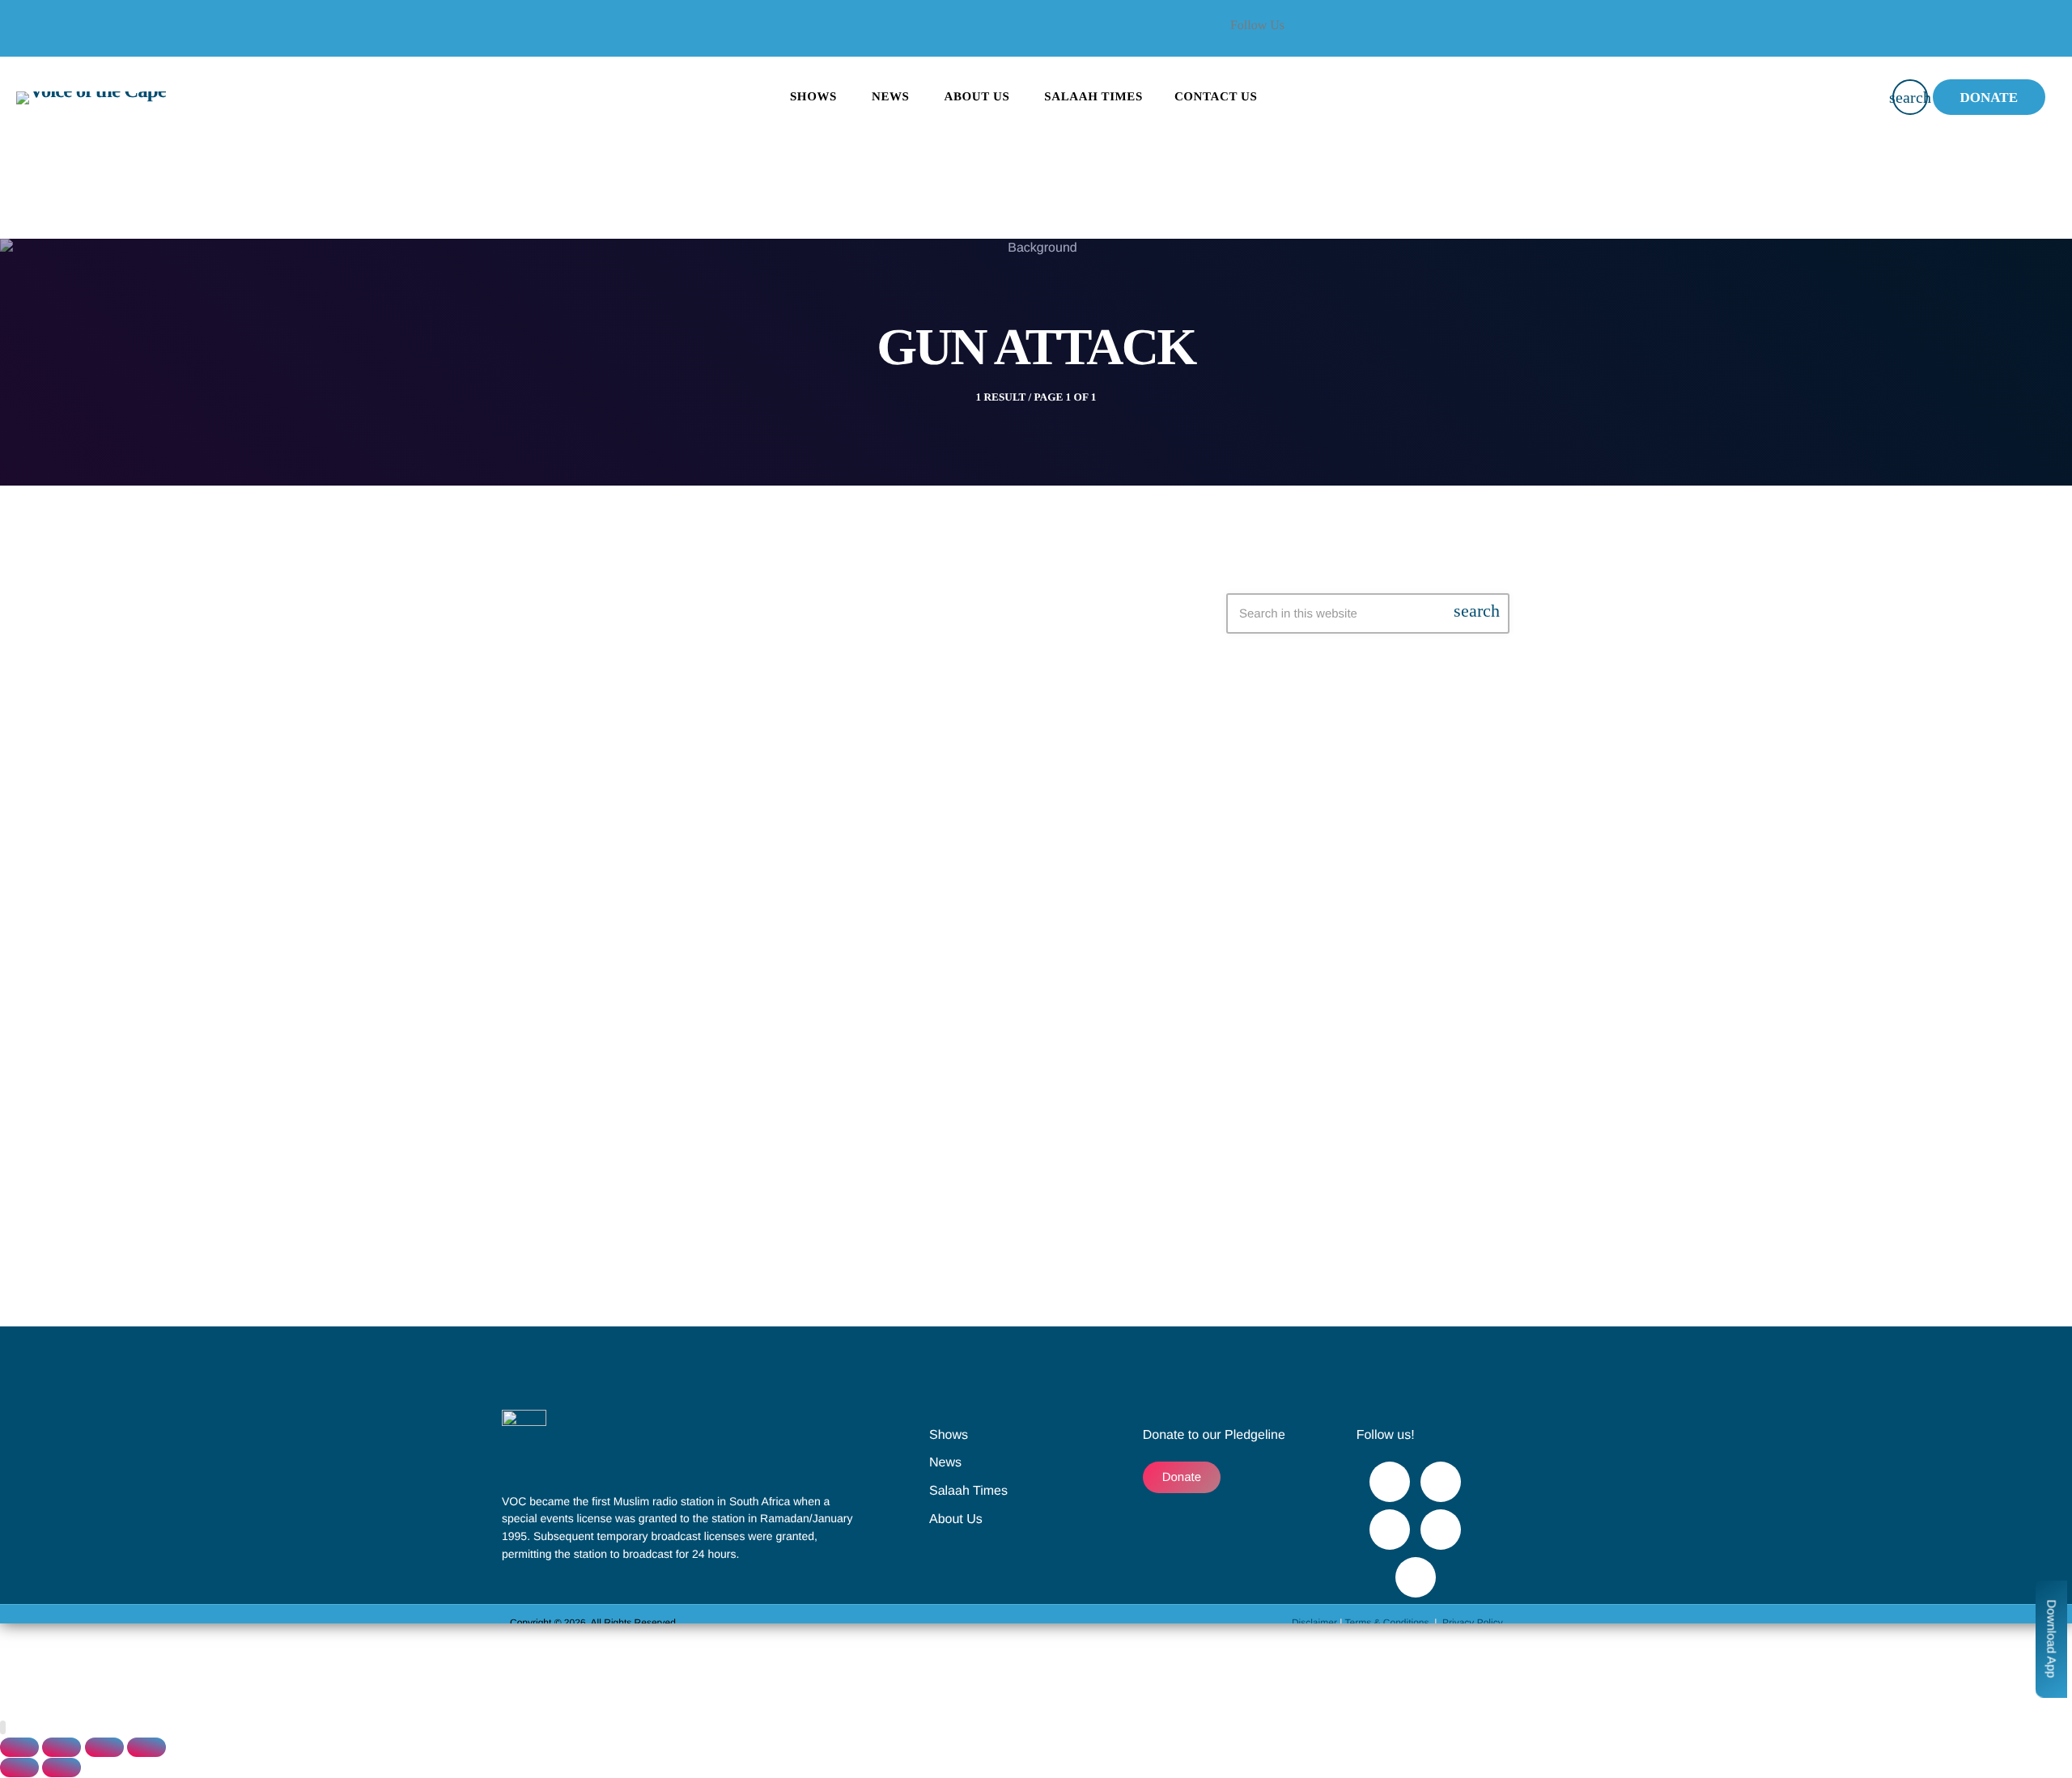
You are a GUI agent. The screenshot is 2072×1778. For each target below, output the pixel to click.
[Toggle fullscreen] (62, 1747)
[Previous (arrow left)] (19, 1767)
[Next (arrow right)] (62, 1767)
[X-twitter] (1464, 36)
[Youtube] (1508, 36)
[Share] (104, 1747)
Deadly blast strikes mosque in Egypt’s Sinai (825, 1021)
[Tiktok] (1416, 1577)
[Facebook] (1420, 36)
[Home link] (91, 97)
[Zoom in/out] (19, 1747)
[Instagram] (1441, 1530)
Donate (1989, 98)
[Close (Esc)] (146, 1747)
